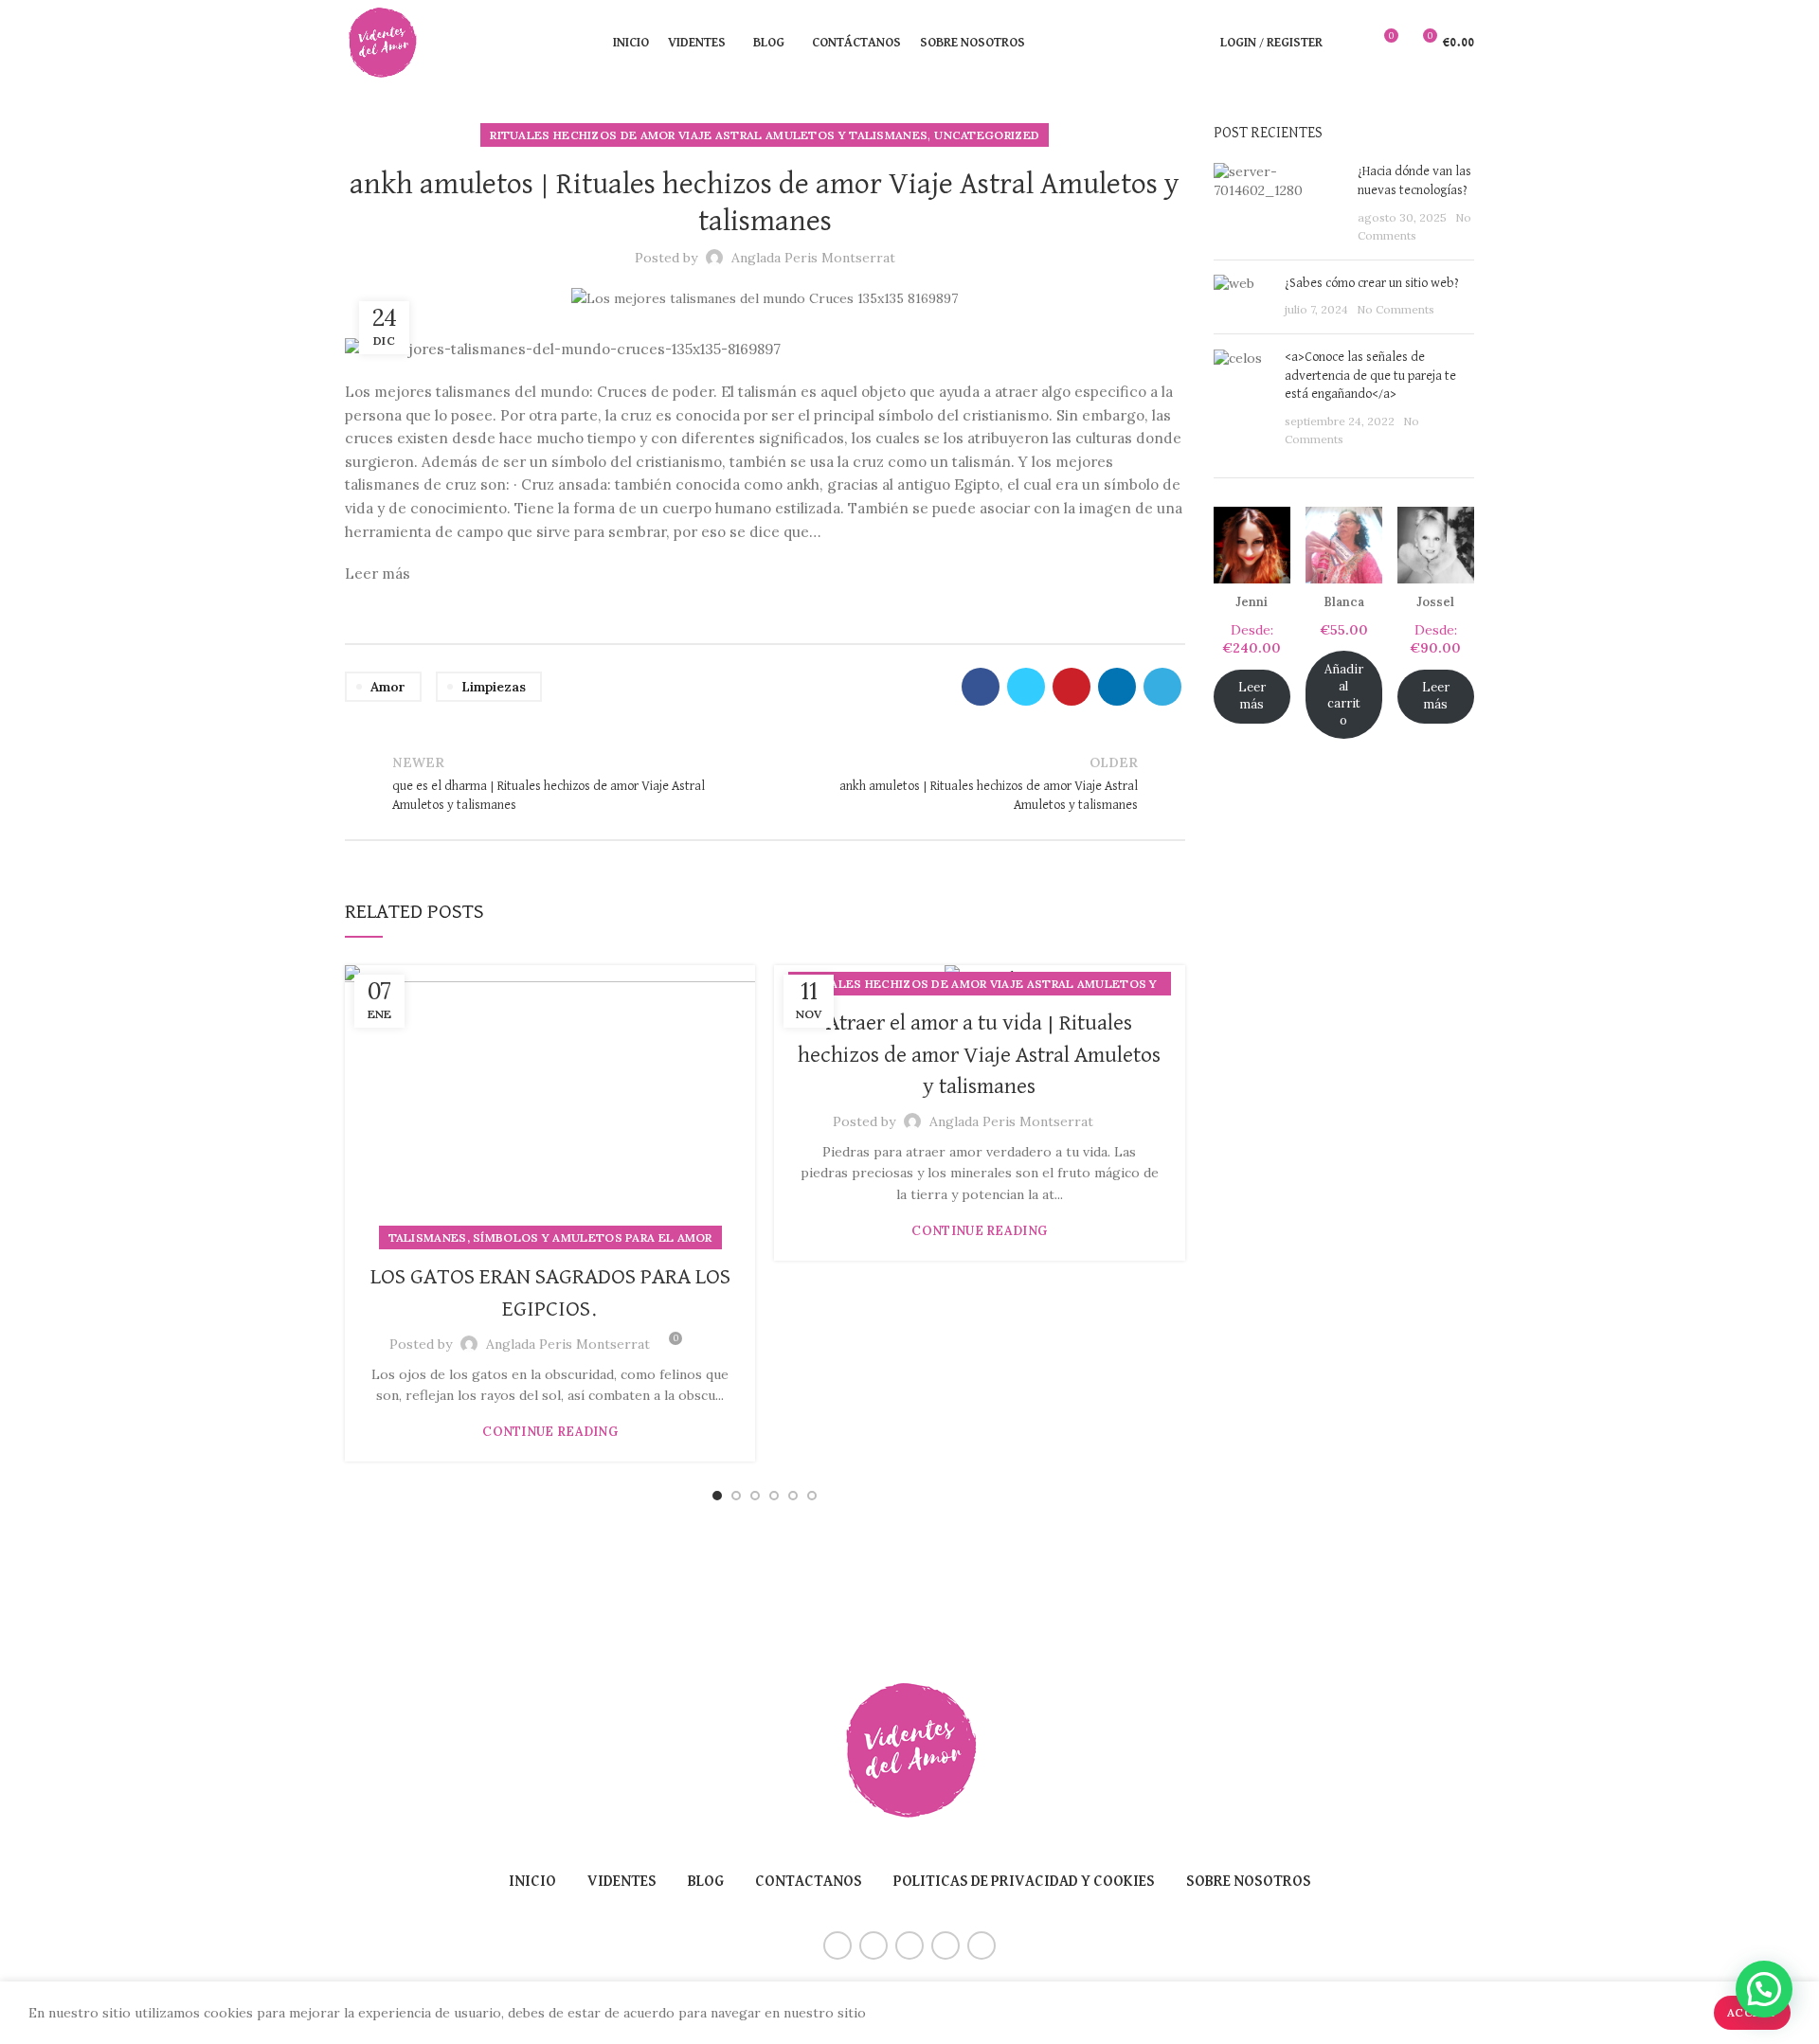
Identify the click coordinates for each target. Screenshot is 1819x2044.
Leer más (1252, 696)
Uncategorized (987, 135)
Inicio (532, 1882)
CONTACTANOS (809, 1882)
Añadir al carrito (1344, 695)
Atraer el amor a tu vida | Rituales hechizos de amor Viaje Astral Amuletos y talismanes (979, 1055)
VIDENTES (622, 1882)
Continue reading (550, 1432)
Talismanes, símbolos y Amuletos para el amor (550, 1237)
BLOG (706, 1882)
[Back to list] (765, 783)
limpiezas (494, 687)
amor (388, 687)
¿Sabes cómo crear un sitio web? (1372, 283)
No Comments (1396, 309)
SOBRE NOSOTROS (1249, 1882)
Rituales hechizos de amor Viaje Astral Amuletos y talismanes (709, 135)
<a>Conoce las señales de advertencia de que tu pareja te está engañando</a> (1370, 376)
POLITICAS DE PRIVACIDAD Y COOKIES (1024, 1882)
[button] (1764, 1989)
